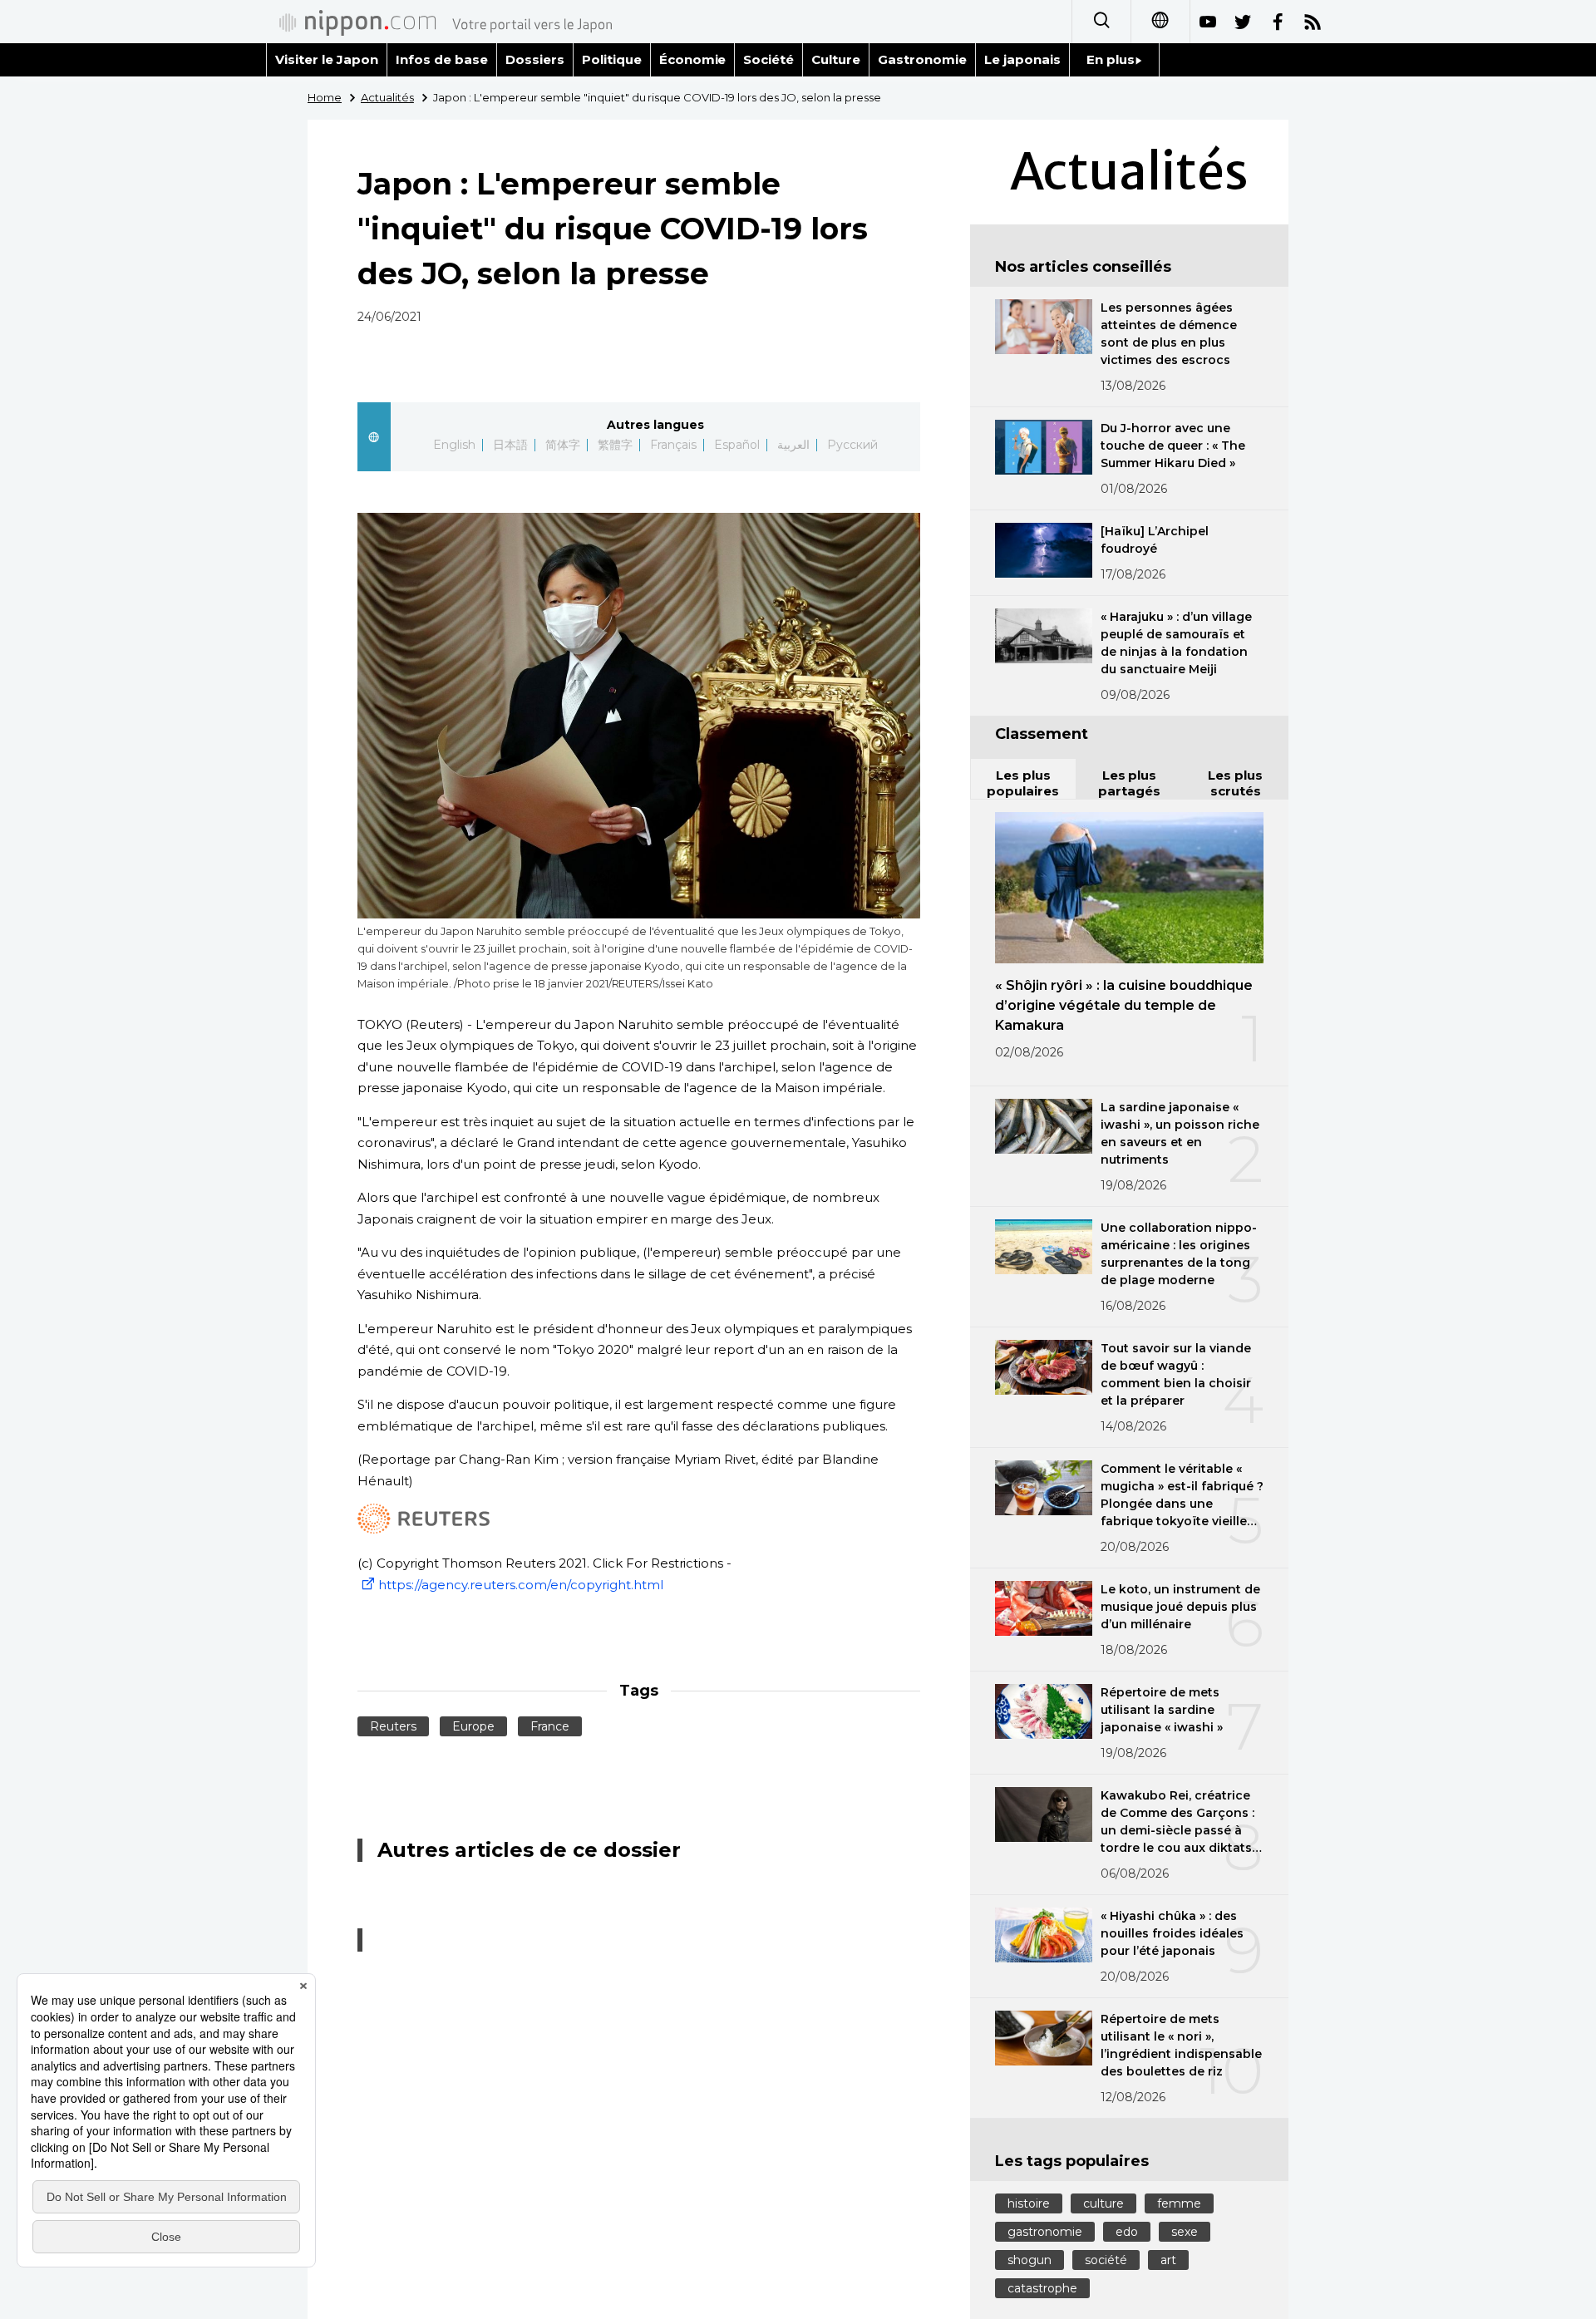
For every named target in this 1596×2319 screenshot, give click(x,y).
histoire (1029, 2203)
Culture (836, 59)
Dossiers (535, 59)
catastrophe (1042, 2288)
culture (1103, 2203)
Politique (612, 59)
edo (1127, 2232)
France (550, 1726)
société (1106, 2260)
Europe (473, 1726)
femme (1179, 2203)
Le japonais (1022, 59)
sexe (1185, 2232)
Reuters (393, 1726)
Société (768, 59)
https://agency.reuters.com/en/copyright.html (521, 1585)
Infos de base (442, 59)
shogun (1030, 2260)
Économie (693, 59)
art (1168, 2260)
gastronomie (1045, 2232)
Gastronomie (922, 59)
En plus (1111, 59)
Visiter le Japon (327, 59)
